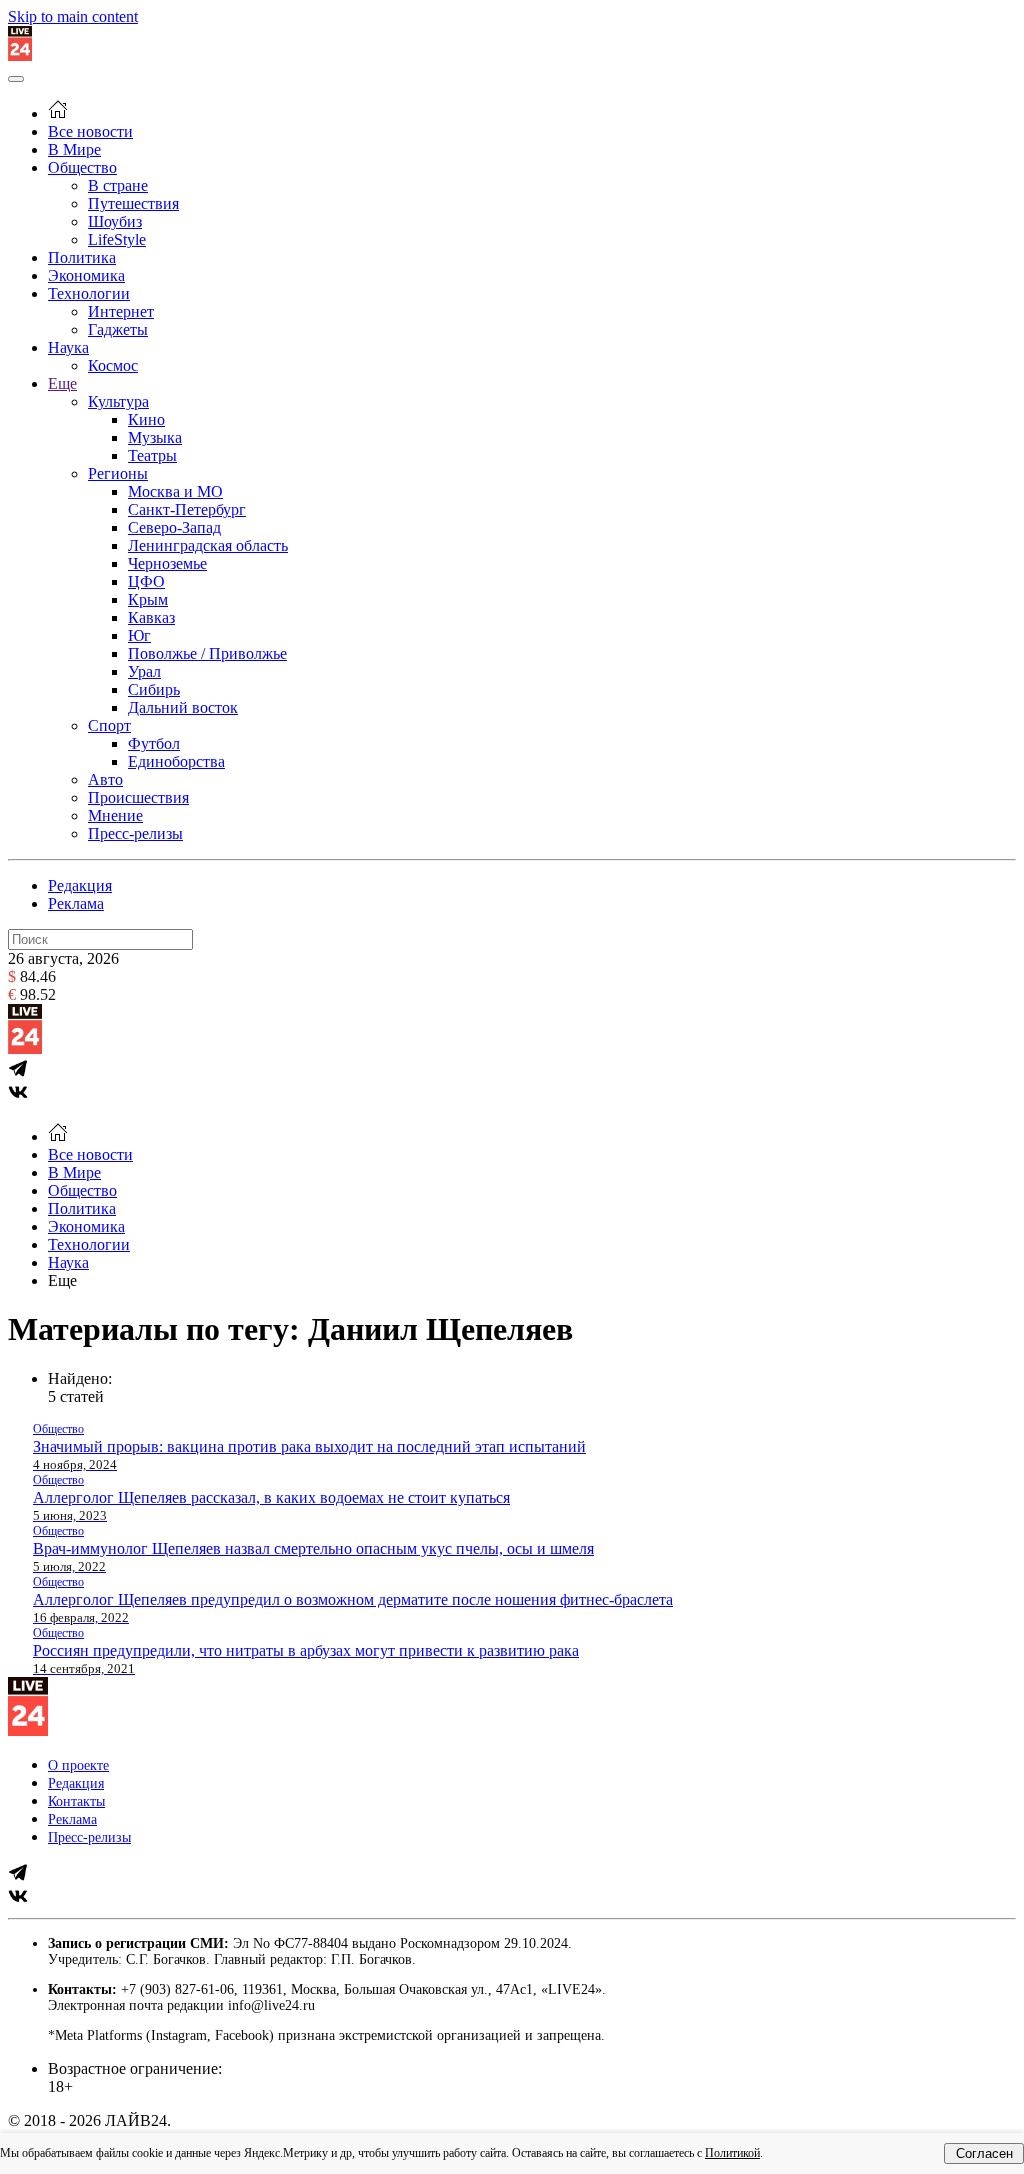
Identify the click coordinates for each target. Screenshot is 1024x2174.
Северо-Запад (174, 527)
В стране (118, 185)
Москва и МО (175, 491)
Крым (148, 599)
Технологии (89, 293)
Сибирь (154, 689)
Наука (68, 347)
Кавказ (151, 617)
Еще (62, 383)
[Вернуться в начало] (20, 55)
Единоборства (176, 761)
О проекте (78, 1765)
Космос (113, 365)
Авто (105, 779)
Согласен (984, 2153)
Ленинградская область (208, 545)
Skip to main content (73, 16)
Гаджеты (118, 329)
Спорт (109, 725)
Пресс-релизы (135, 833)
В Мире (74, 149)
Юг (139, 635)
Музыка (155, 437)
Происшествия (138, 797)
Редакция (80, 885)
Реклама (76, 903)
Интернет (121, 311)
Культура (118, 401)
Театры (152, 455)
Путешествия (133, 203)
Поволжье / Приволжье (207, 653)
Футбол (154, 743)
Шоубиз (115, 221)
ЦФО (146, 581)
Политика (82, 257)
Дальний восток (183, 707)
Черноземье (167, 563)
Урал (144, 671)
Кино (146, 419)
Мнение (115, 815)
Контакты (76, 1801)
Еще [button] (62, 1280)
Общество (82, 167)
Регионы (118, 473)
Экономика (86, 275)
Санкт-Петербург (187, 509)
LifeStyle (117, 239)
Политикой (732, 2153)
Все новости (90, 131)
